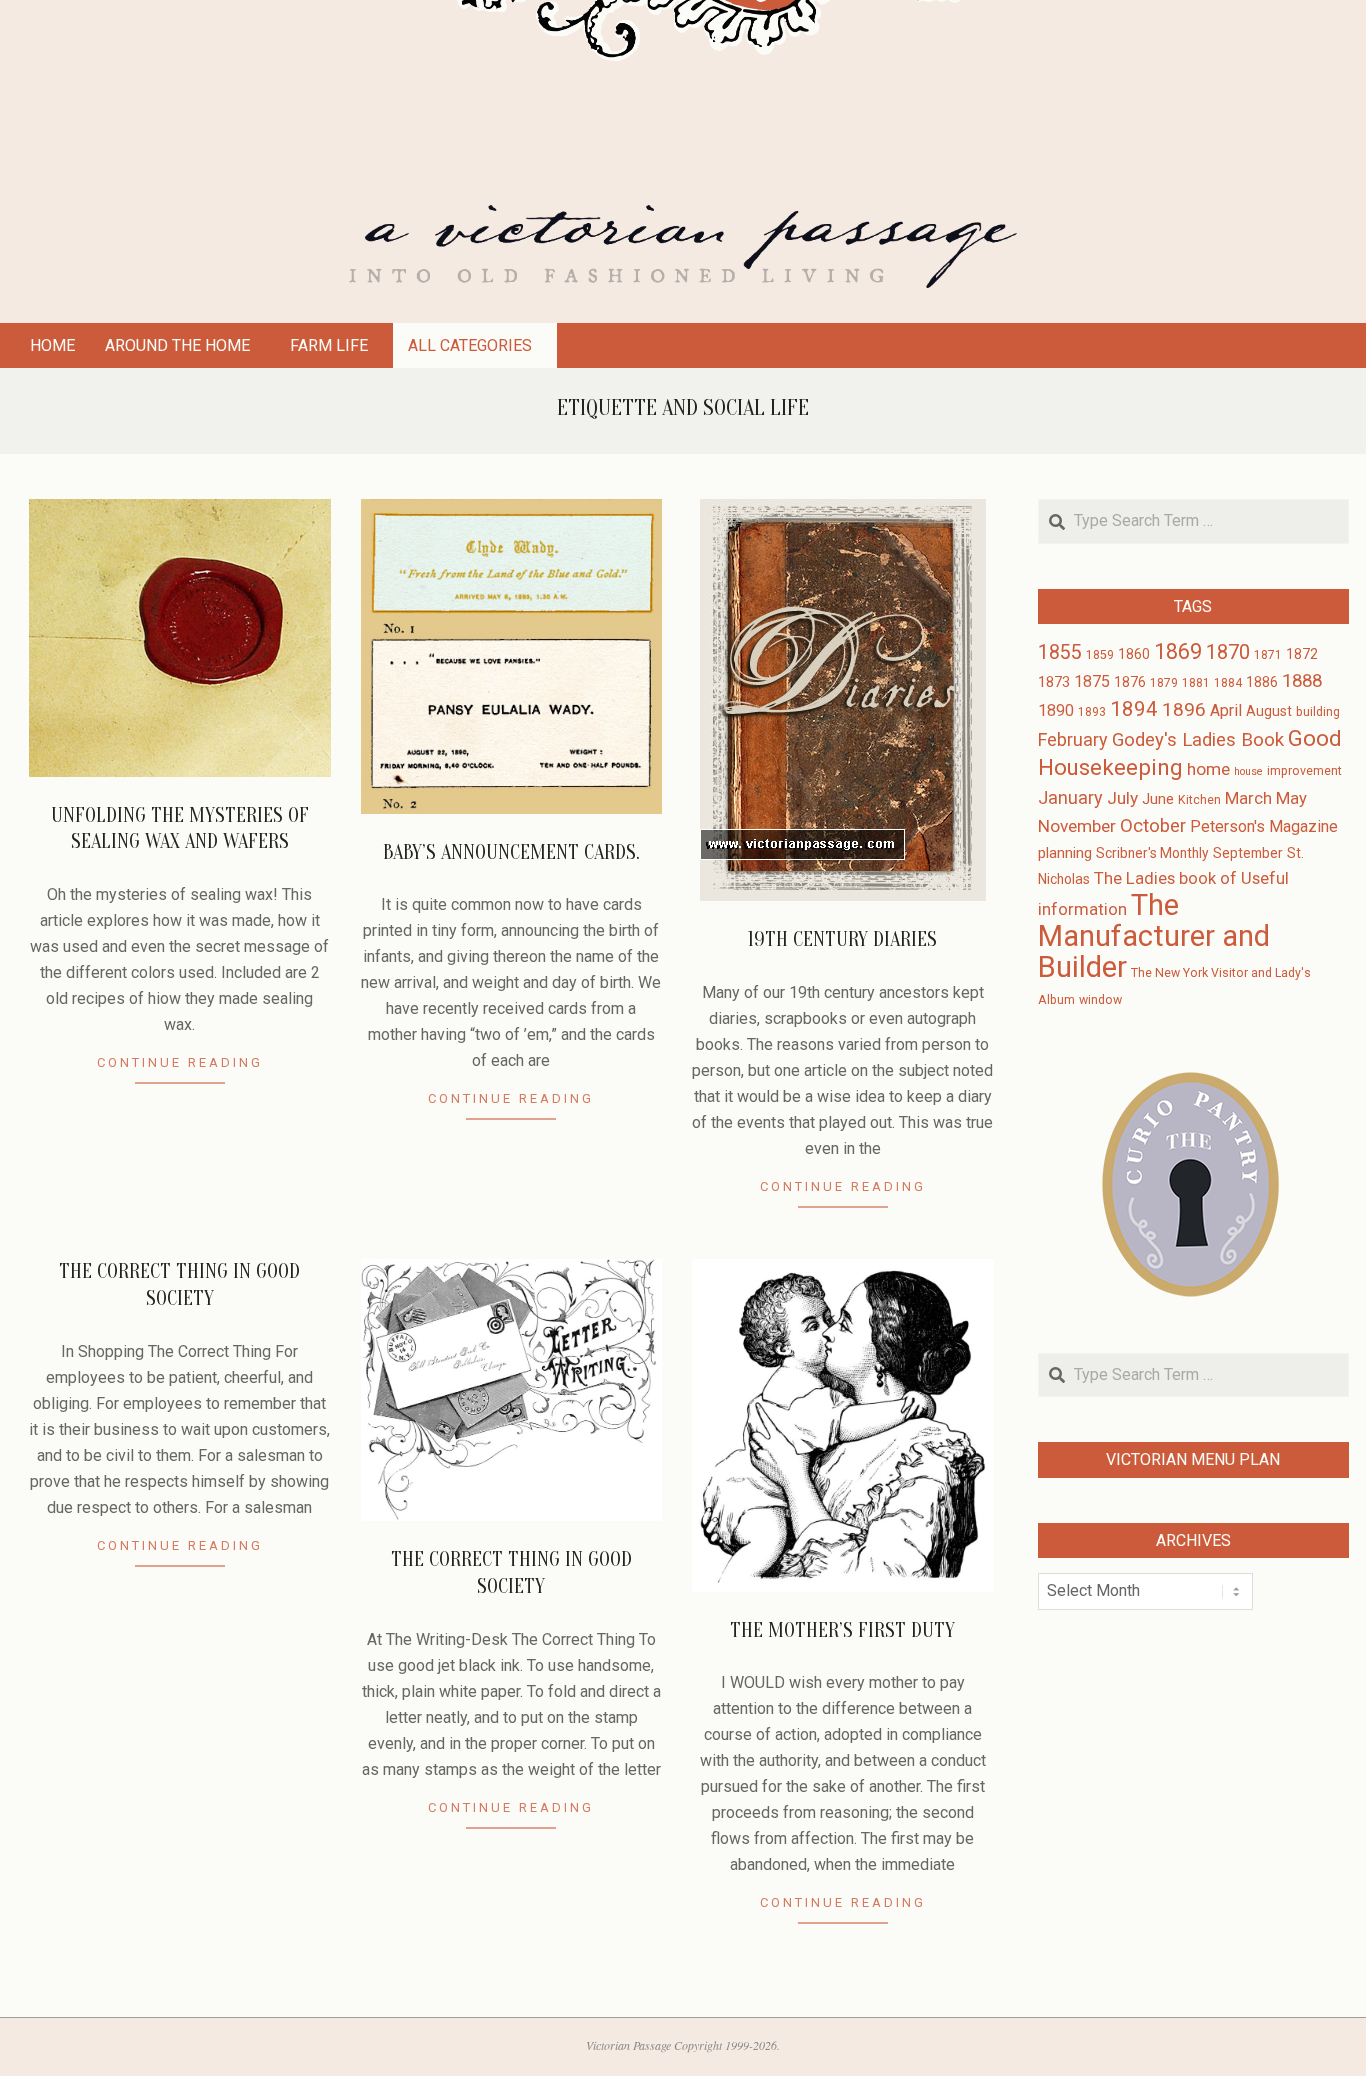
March (1248, 798)
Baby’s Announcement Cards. (511, 852)
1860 (1134, 654)
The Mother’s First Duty (842, 1630)
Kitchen (1199, 800)
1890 (1056, 710)
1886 (1262, 682)
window (1100, 1000)
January (1070, 797)
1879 (1164, 683)
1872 (1302, 654)
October (1153, 826)
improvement (1304, 771)
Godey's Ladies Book (1198, 740)
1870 (1228, 652)
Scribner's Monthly (1152, 853)
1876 (1130, 682)
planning (1065, 853)
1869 (1178, 651)
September (1248, 853)
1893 (1092, 712)
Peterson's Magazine (1264, 826)
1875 (1092, 681)
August (1269, 711)
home (1208, 769)
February (1073, 739)
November (1077, 826)
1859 (1100, 655)
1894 (1134, 709)
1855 (1060, 652)
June (1158, 799)
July (1122, 798)
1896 (1184, 709)
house (1248, 771)
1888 (1302, 681)
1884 (1228, 683)
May (1291, 798)
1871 (1268, 655)
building (1318, 712)
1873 (1054, 682)
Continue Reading (180, 1062)
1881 (1196, 683)
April (1226, 710)
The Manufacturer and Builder (1154, 936)
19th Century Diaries (842, 939)
